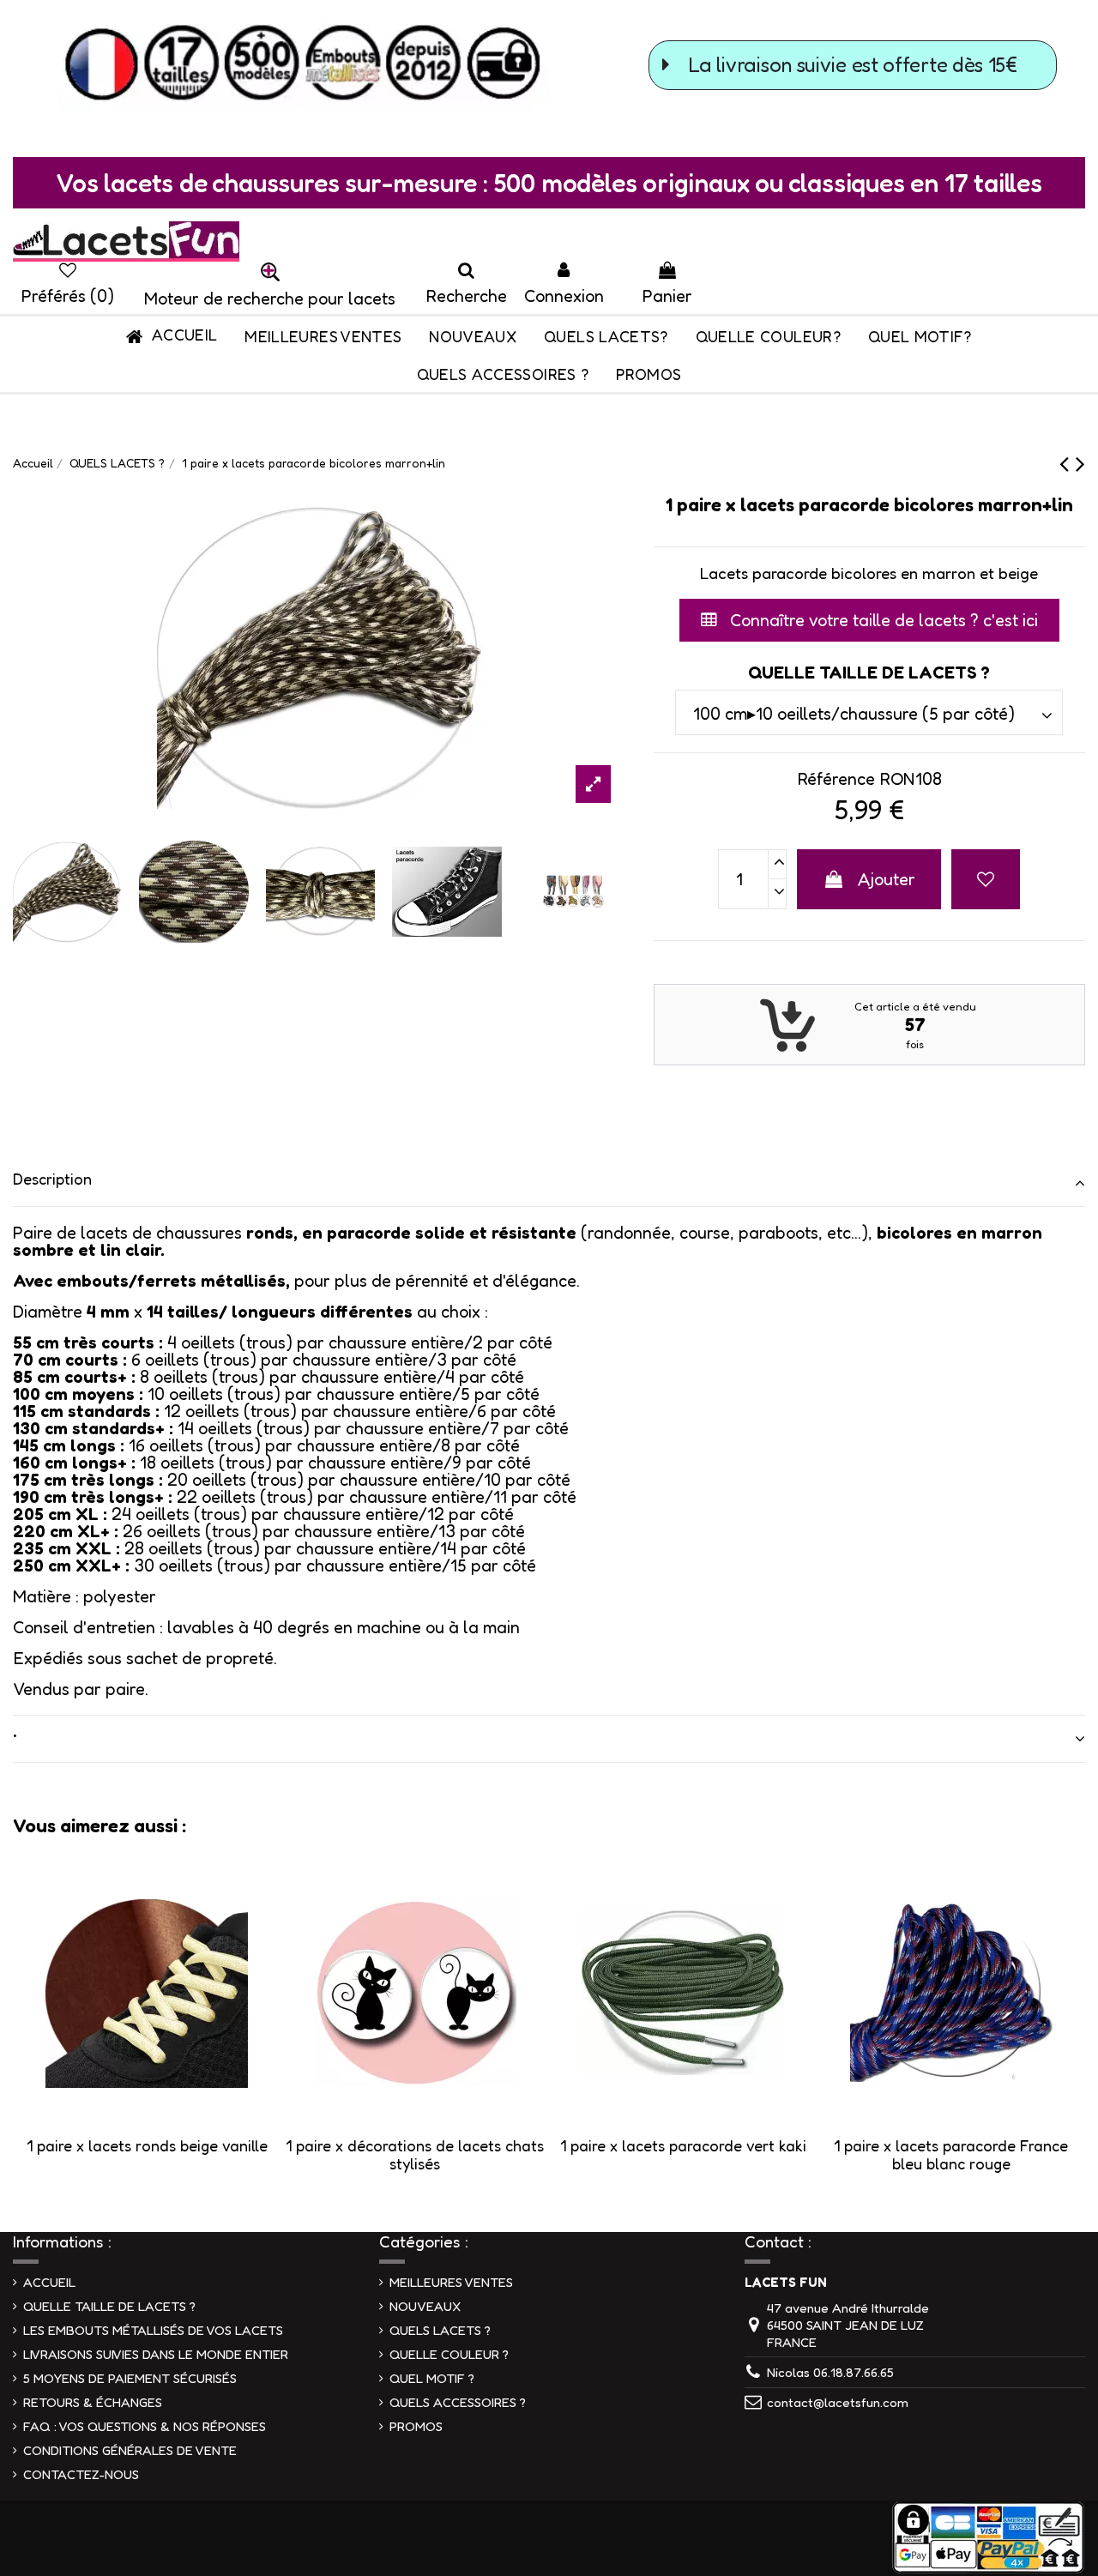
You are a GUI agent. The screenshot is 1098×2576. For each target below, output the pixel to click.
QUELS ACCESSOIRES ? (458, 2402)
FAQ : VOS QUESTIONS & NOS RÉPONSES (145, 2426)
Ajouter (887, 879)
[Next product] (1080, 463)
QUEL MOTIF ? (432, 2378)
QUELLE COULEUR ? (449, 2354)
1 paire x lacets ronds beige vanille (147, 2145)
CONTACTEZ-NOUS (81, 2474)
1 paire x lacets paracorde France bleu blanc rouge (951, 2155)
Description (52, 1179)
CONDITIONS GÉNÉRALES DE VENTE (130, 2450)
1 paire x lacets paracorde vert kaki (683, 2145)
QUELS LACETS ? (440, 2330)
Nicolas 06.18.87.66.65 (830, 2372)
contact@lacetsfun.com (838, 2402)
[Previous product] (1068, 463)
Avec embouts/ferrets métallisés (149, 1281)
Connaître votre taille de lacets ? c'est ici (882, 620)
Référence (836, 779)
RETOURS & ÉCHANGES (93, 2402)
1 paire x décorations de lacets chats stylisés (415, 2155)
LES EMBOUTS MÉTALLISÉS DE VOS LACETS (153, 2330)
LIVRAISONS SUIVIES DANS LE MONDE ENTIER (156, 2354)
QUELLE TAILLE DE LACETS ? (109, 2306)
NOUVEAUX (425, 2306)
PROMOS (416, 2426)
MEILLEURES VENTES (451, 2282)
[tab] (549, 1183)
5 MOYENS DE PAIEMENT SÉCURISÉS (130, 2378)
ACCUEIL (49, 2282)
